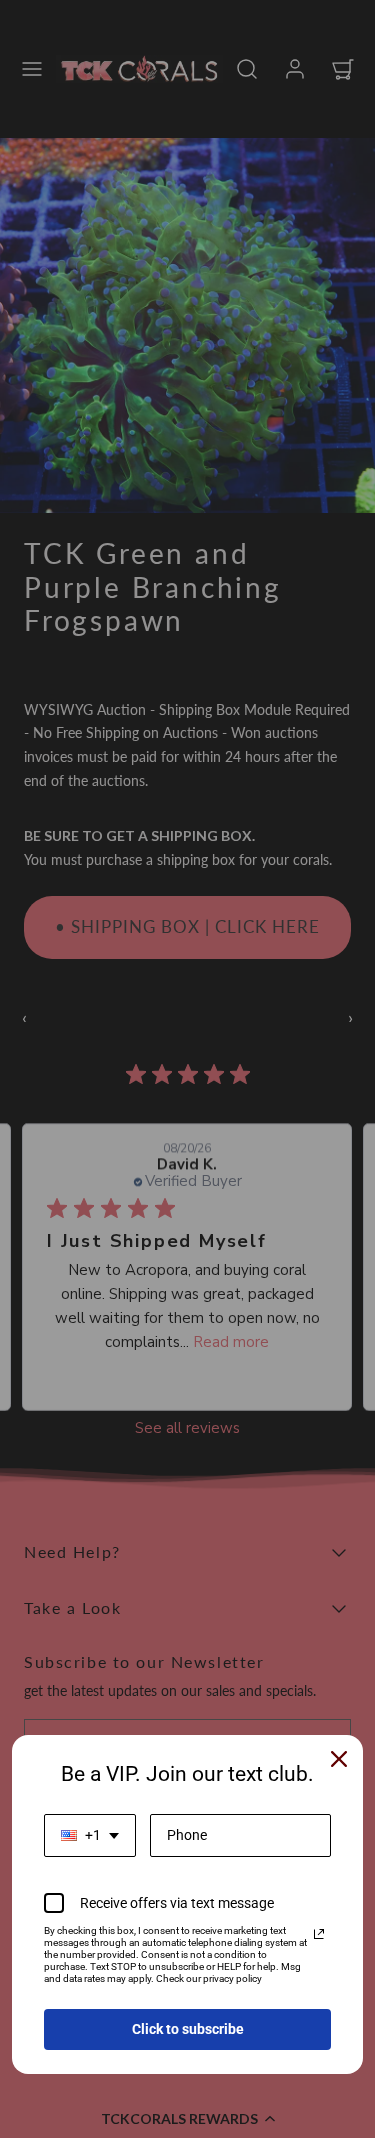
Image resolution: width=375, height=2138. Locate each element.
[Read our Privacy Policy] (319, 1934)
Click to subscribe (188, 2029)
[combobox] (90, 1835)
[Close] (339, 1759)
